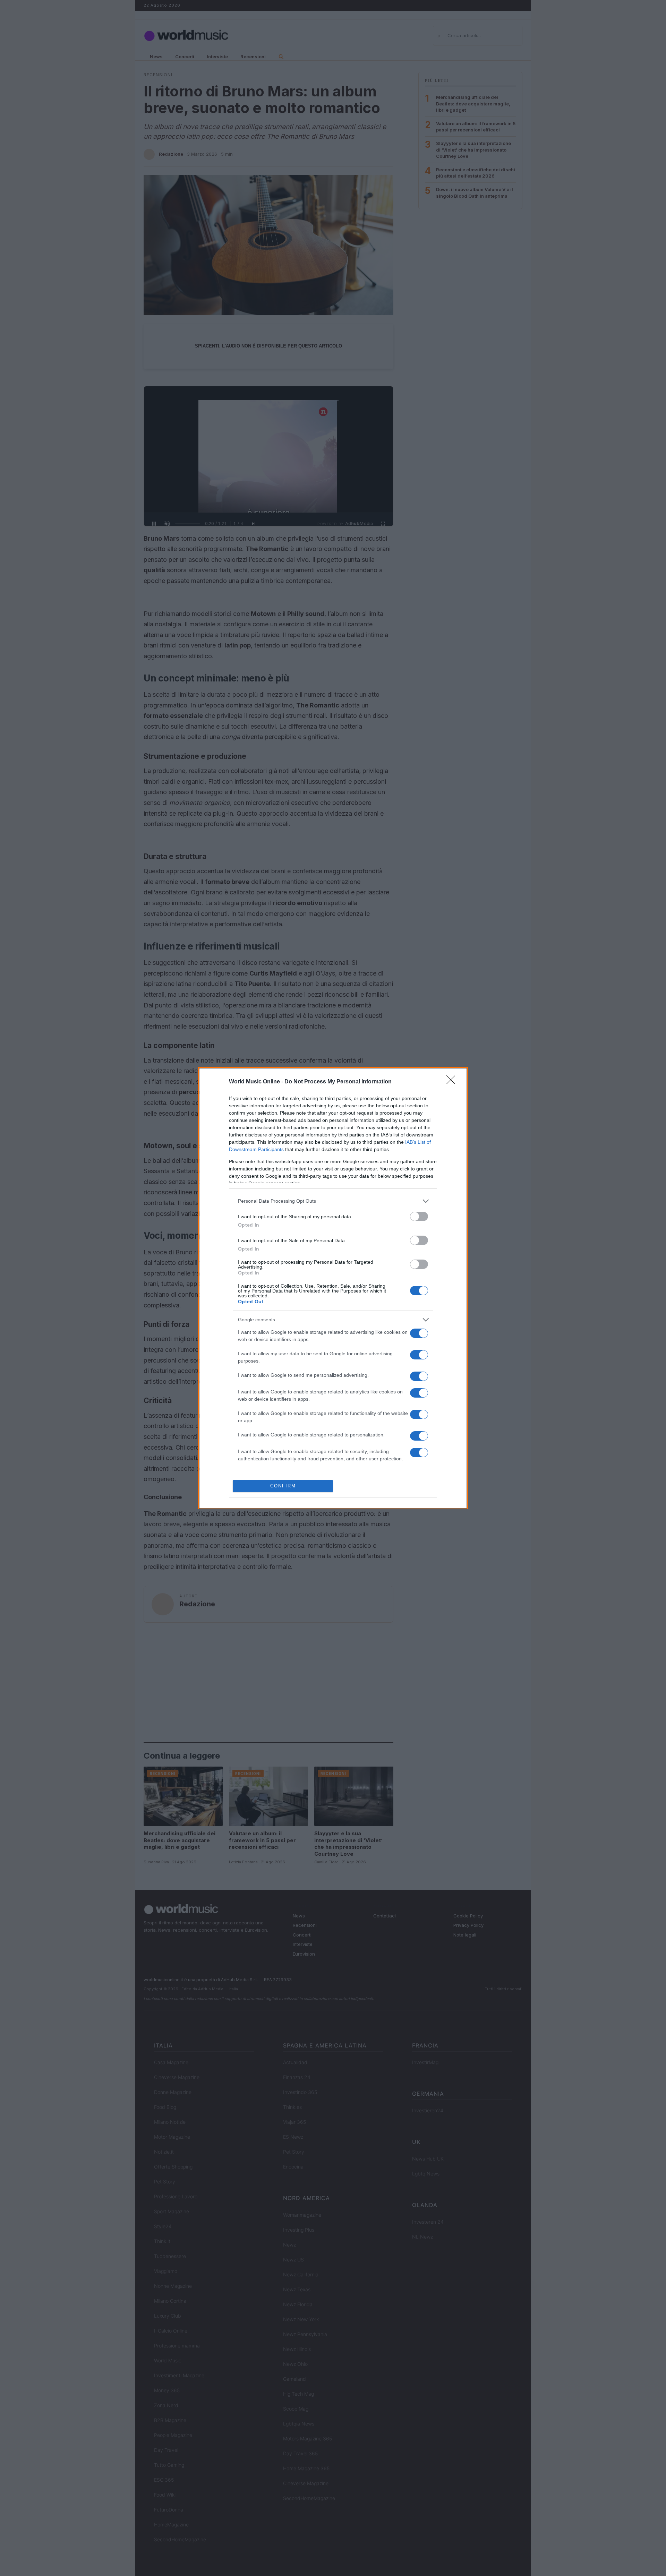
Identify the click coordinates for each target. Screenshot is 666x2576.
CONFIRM (283, 1486)
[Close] (453, 1082)
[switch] (419, 1216)
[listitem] (333, 1201)
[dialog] (333, 1288)
